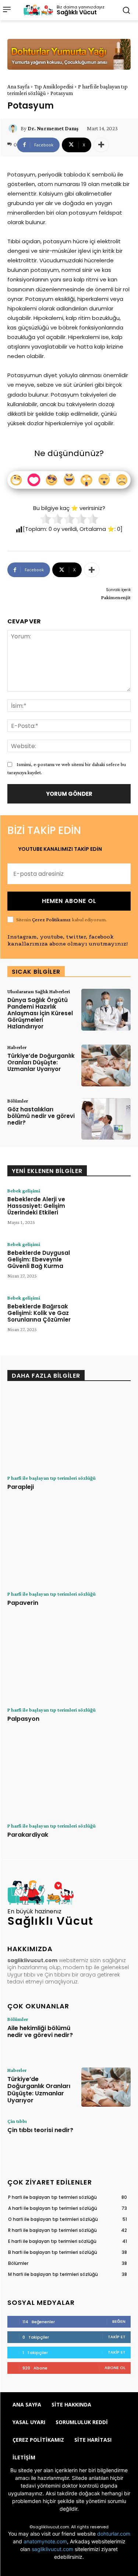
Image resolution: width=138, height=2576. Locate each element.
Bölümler (18, 1101)
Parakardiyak (28, 1835)
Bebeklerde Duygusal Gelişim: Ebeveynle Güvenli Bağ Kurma (39, 1259)
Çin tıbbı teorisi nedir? (40, 2130)
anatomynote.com (45, 2541)
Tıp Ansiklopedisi (54, 87)
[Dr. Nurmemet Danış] (14, 128)
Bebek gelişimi (24, 1191)
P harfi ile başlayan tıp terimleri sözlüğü (52, 1478)
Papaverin (23, 1603)
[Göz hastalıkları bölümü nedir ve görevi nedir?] (106, 1119)
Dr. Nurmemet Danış (53, 128)
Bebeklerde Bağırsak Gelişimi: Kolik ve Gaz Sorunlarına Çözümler (39, 1313)
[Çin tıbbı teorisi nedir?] (106, 2138)
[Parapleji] (69, 1431)
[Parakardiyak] (69, 1778)
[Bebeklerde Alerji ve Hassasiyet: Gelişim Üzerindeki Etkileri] (106, 1209)
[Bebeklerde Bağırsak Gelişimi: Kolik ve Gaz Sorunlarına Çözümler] (106, 1316)
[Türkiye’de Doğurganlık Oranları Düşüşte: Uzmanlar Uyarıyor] (106, 1065)
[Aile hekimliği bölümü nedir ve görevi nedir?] (106, 2036)
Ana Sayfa (18, 87)
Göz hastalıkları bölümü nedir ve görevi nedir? (41, 1116)
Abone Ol (115, 2368)
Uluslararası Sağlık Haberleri (39, 991)
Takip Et (117, 2337)
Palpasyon (23, 1719)
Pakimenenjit (116, 597)
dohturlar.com (114, 2534)
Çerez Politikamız (51, 919)
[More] (101, 145)
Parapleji (21, 1487)
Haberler (17, 1047)
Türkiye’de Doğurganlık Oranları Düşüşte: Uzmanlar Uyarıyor (41, 1062)
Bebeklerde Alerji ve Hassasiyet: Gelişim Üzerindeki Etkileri (36, 1206)
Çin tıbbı (17, 2121)
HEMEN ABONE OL (69, 901)
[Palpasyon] (69, 1662)
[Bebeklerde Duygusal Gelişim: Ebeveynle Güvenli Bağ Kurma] (106, 1263)
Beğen (119, 2321)
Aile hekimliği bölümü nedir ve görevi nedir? (40, 2032)
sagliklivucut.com (52, 2549)
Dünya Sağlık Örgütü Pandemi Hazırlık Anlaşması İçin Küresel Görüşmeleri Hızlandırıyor (40, 1013)
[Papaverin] (69, 1546)
